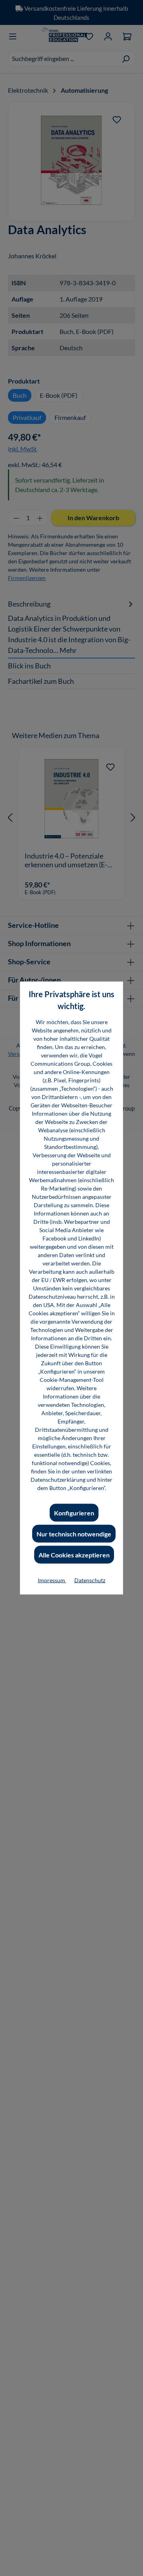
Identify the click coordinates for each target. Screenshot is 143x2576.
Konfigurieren (74, 1513)
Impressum (52, 1580)
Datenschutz (90, 1580)
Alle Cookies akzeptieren (74, 1555)
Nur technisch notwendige (74, 1534)
